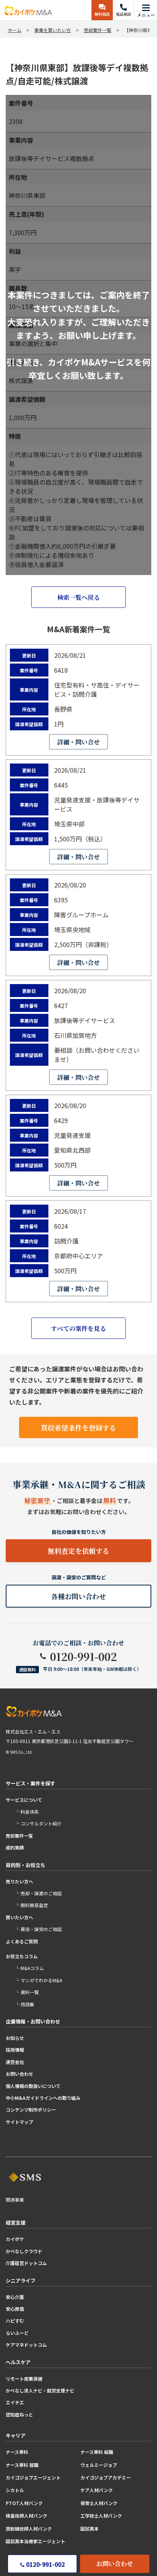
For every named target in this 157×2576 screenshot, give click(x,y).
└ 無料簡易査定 (31, 1905)
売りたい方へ (19, 1881)
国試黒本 (90, 2528)
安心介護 (15, 2297)
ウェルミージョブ (99, 2465)
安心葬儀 (15, 2309)
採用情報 (15, 2050)
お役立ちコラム (22, 1956)
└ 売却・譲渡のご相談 (38, 1893)
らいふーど (17, 2333)
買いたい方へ (19, 1917)
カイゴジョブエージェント (33, 2477)
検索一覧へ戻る (78, 597)
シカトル (15, 2490)
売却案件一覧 (19, 1836)
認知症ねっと (19, 2414)
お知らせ (15, 2038)
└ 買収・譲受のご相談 (38, 1929)
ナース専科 (17, 2452)
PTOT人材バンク (24, 2503)
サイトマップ (19, 2122)
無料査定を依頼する (78, 1551)
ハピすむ (15, 2321)
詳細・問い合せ (78, 742)
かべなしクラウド (24, 2251)
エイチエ (15, 2402)
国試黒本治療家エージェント (35, 2541)
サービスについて (24, 1800)
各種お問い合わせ (78, 1596)
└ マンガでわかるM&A (38, 1980)
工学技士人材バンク (101, 2516)
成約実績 (15, 1847)
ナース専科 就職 (22, 2465)
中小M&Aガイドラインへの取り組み (43, 2098)
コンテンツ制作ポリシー (31, 2110)
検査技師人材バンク (26, 2516)
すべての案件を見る (78, 1328)
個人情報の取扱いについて (33, 2086)
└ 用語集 (25, 2004)
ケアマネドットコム (26, 2345)
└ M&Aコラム (29, 1968)
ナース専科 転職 (97, 2452)
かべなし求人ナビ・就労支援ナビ (40, 2390)
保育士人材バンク (99, 2503)
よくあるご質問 (22, 1941)
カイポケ (15, 2239)
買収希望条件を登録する (78, 1427)
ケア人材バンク (97, 2490)
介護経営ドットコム (26, 2263)
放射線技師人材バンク (29, 2528)
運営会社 (15, 2062)
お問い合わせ (115, 2564)
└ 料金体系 (27, 1812)
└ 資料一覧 (27, 1992)
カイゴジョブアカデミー (106, 2477)
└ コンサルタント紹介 (38, 1823)
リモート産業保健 (24, 2379)
